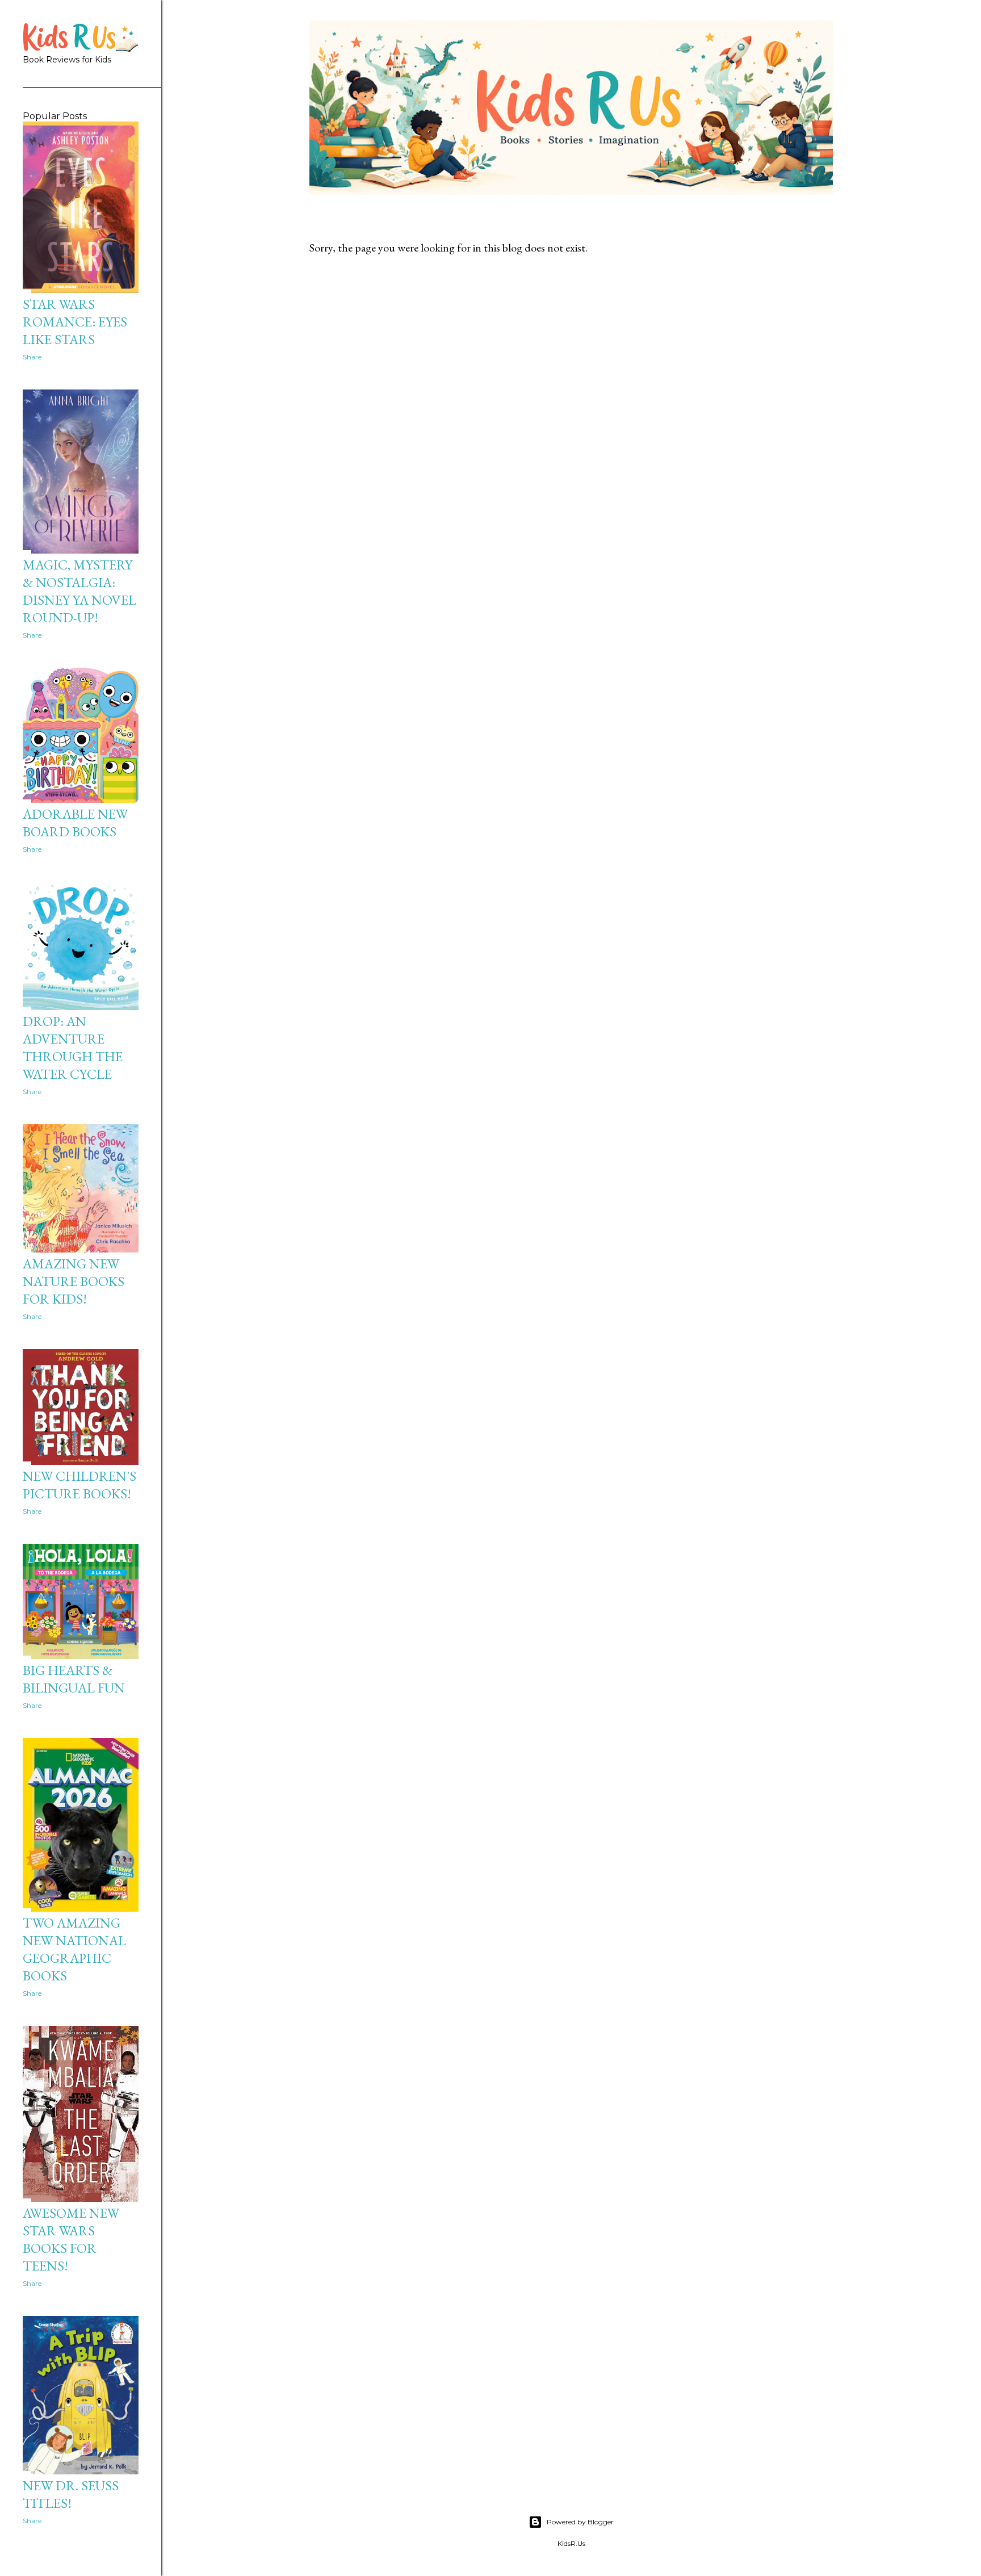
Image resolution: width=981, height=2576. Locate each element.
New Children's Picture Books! (79, 1485)
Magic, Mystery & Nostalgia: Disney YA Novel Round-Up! (79, 591)
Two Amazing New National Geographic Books (74, 1949)
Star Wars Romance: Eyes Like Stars (75, 322)
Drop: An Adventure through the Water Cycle (73, 1048)
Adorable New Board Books (75, 823)
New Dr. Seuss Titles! (71, 2494)
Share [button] (32, 357)
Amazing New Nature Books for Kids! (74, 1281)
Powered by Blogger (580, 2522)
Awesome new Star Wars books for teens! (71, 2239)
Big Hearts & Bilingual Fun (74, 1679)
